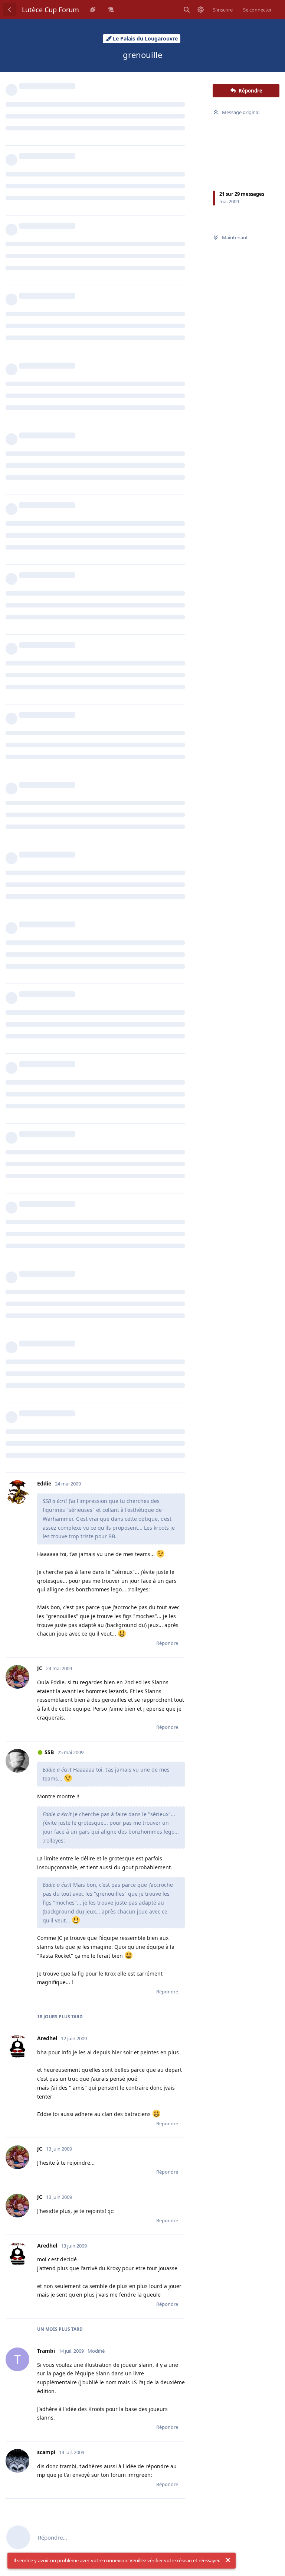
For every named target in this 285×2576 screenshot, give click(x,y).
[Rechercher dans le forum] (187, 10)
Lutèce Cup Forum (50, 10)
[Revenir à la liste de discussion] (10, 10)
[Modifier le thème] (201, 10)
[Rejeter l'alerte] (228, 2560)
